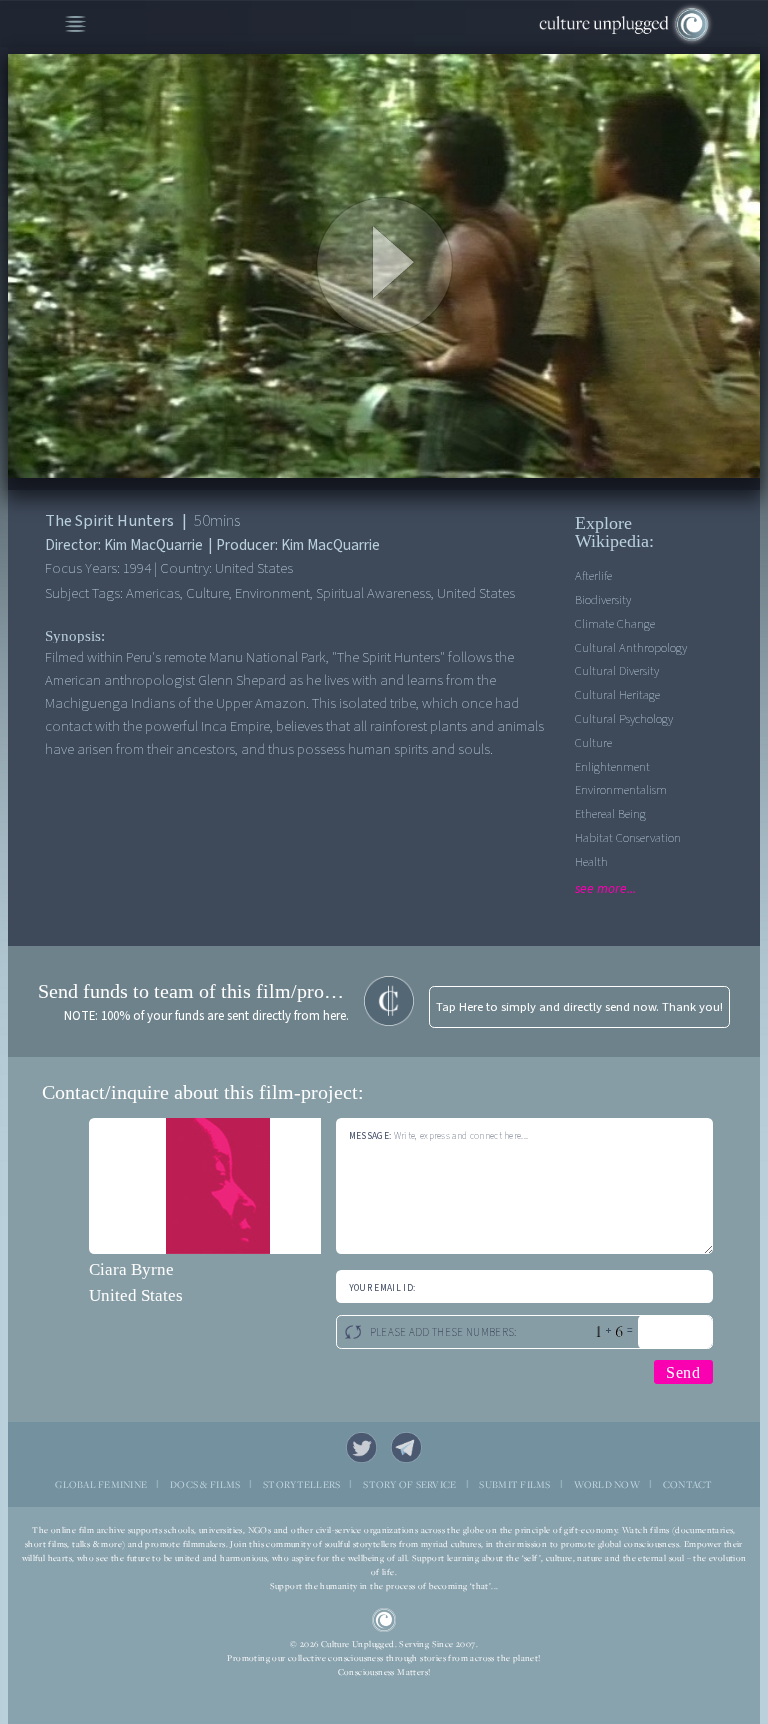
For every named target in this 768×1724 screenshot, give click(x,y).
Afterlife (593, 576)
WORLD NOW (607, 1484)
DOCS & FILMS (205, 1484)
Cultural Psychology (624, 719)
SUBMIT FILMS (514, 1484)
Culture (593, 743)
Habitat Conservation (628, 838)
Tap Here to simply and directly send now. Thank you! (579, 1007)
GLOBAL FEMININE (101, 1484)
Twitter (362, 1448)
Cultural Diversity (617, 671)
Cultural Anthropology (631, 648)
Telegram (407, 1448)
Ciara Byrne (131, 1269)
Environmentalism (621, 790)
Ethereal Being (610, 814)
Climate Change (615, 624)
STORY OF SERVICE (409, 1484)
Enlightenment (612, 767)
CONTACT (688, 1484)
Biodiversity (603, 600)
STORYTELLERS (301, 1484)
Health (591, 862)
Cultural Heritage (617, 695)
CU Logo (384, 1620)
